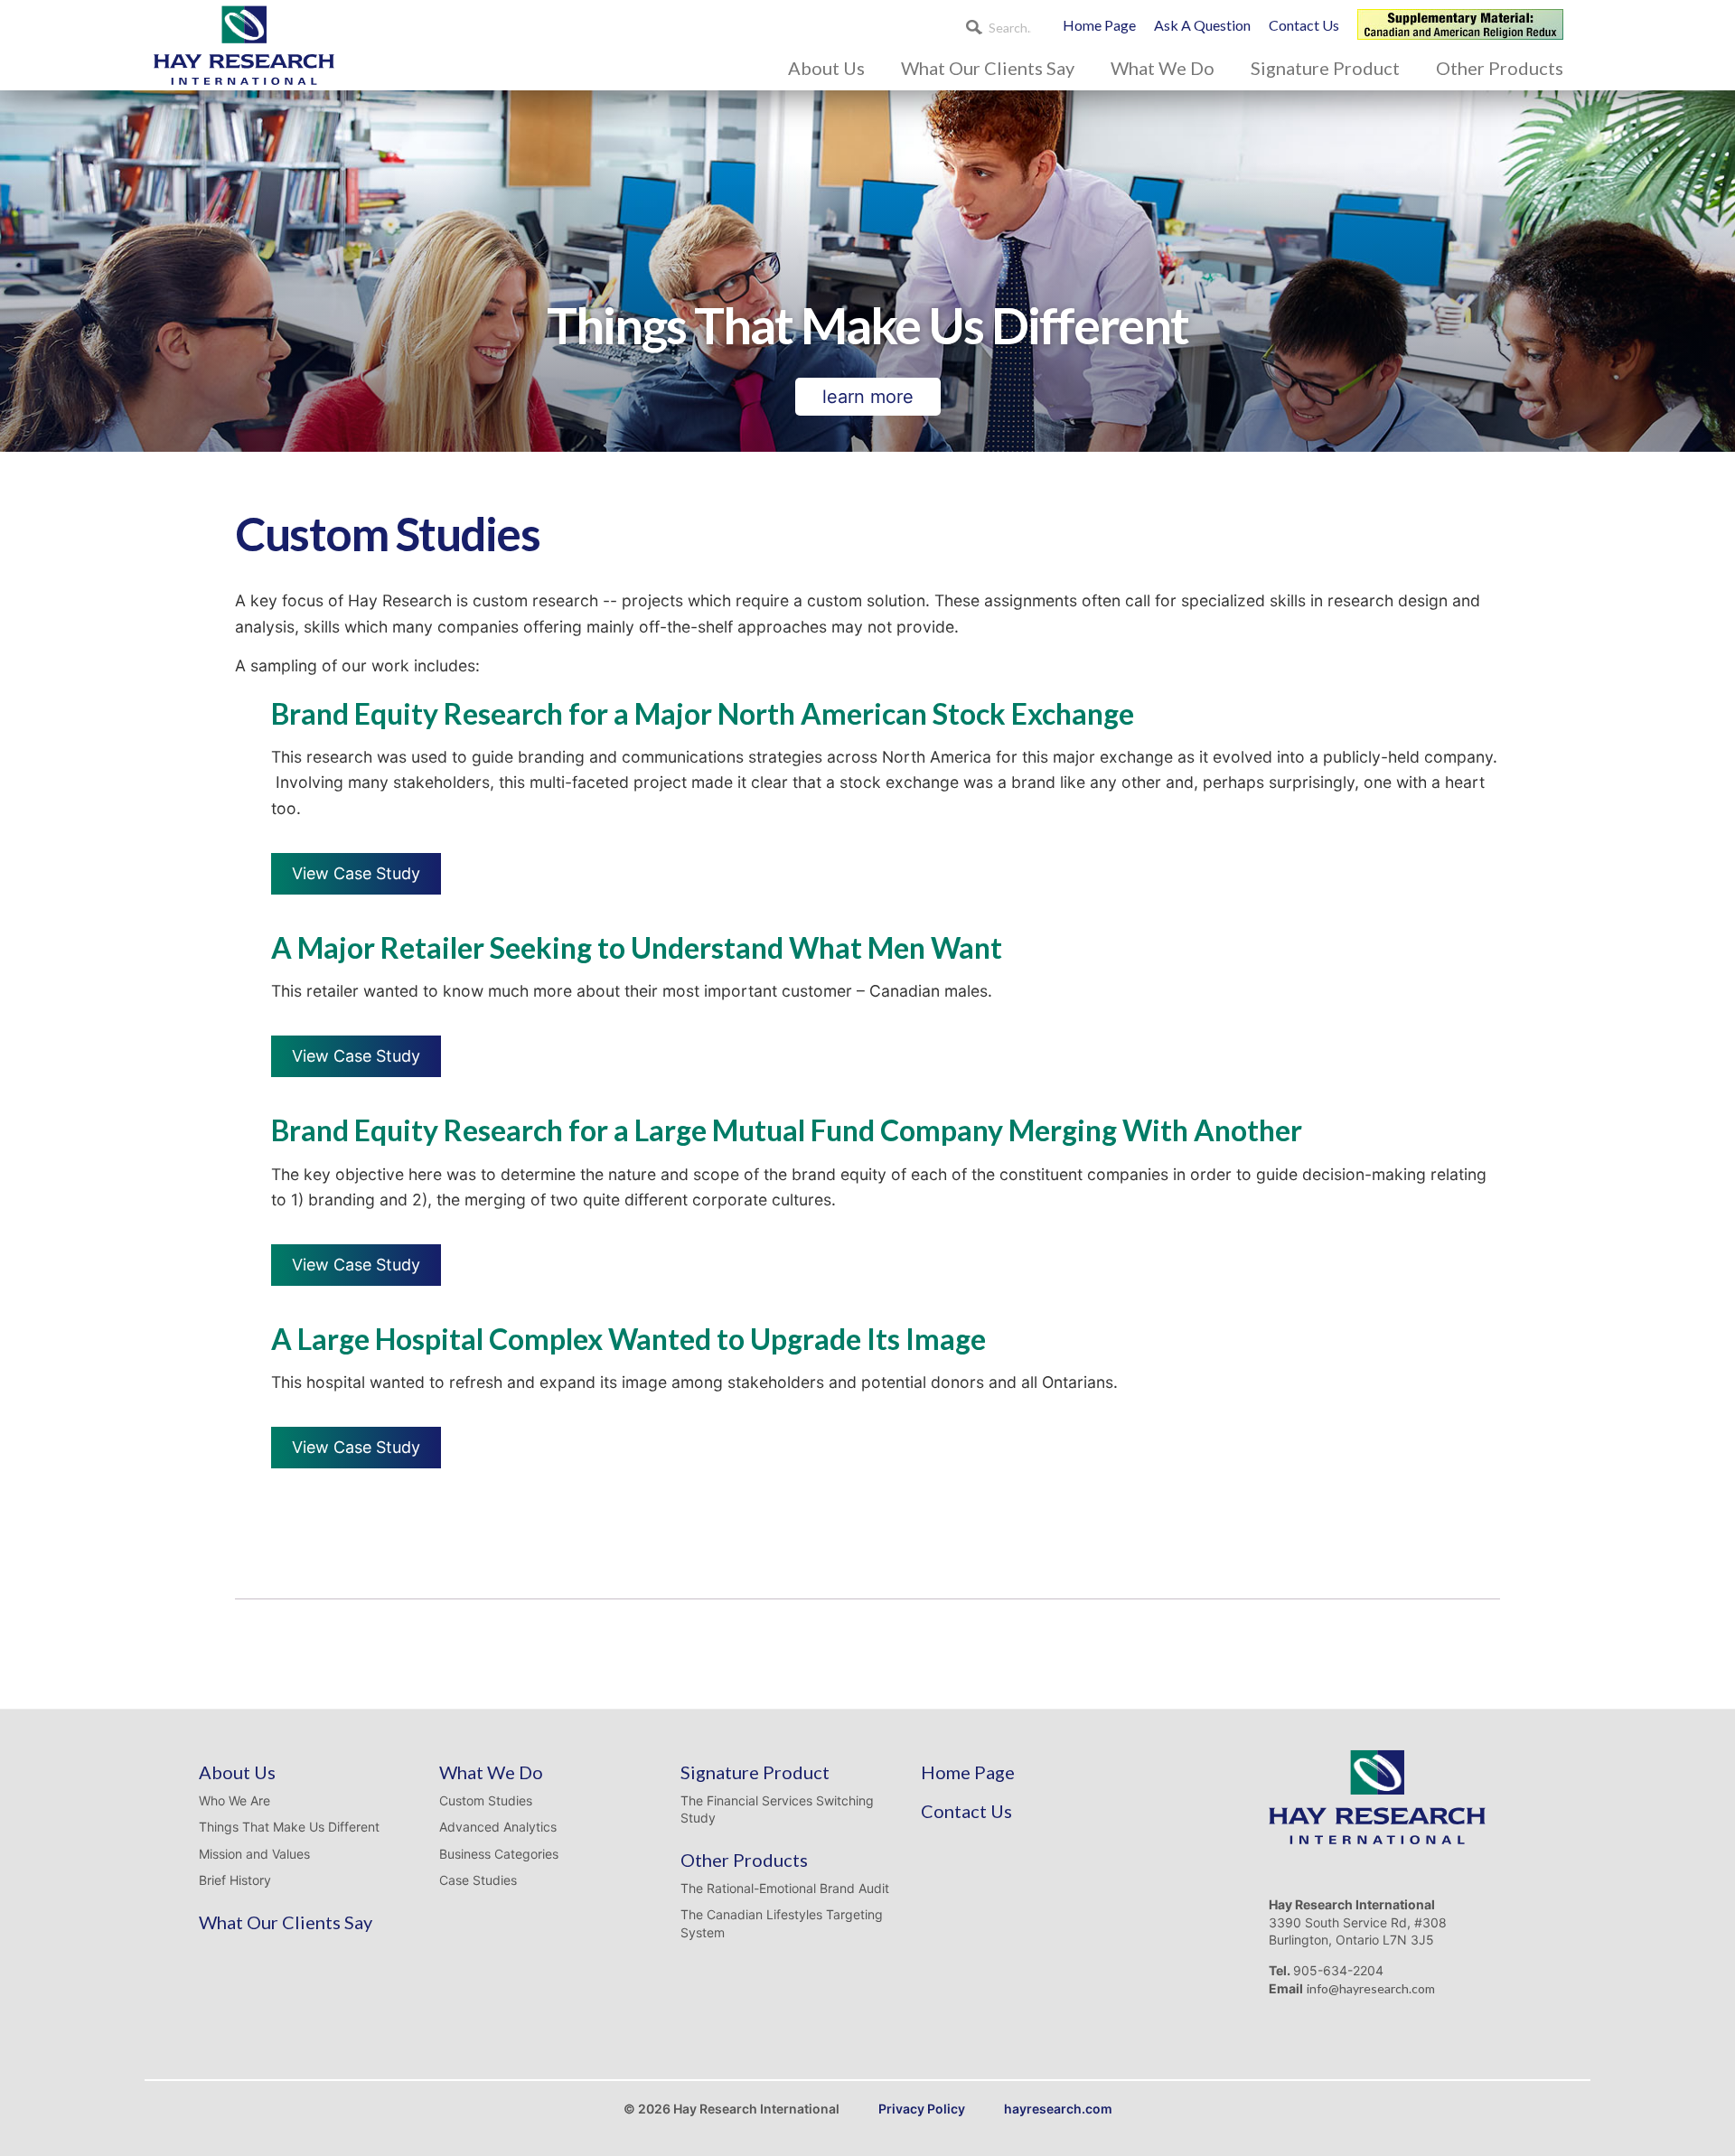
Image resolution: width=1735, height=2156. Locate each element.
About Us (826, 68)
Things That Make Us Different (289, 1827)
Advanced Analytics (498, 1827)
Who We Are (234, 1800)
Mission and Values (254, 1854)
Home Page (1099, 25)
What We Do (1163, 68)
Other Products (1500, 68)
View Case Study (356, 873)
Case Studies (478, 1880)
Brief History (235, 1880)
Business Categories (499, 1854)
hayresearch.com (1058, 2109)
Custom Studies (486, 1800)
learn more (868, 397)
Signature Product (1325, 68)
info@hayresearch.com (1371, 1988)
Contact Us (1304, 25)
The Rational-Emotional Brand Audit (785, 1888)
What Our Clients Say (988, 68)
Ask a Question (1202, 25)
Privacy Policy (922, 2109)
